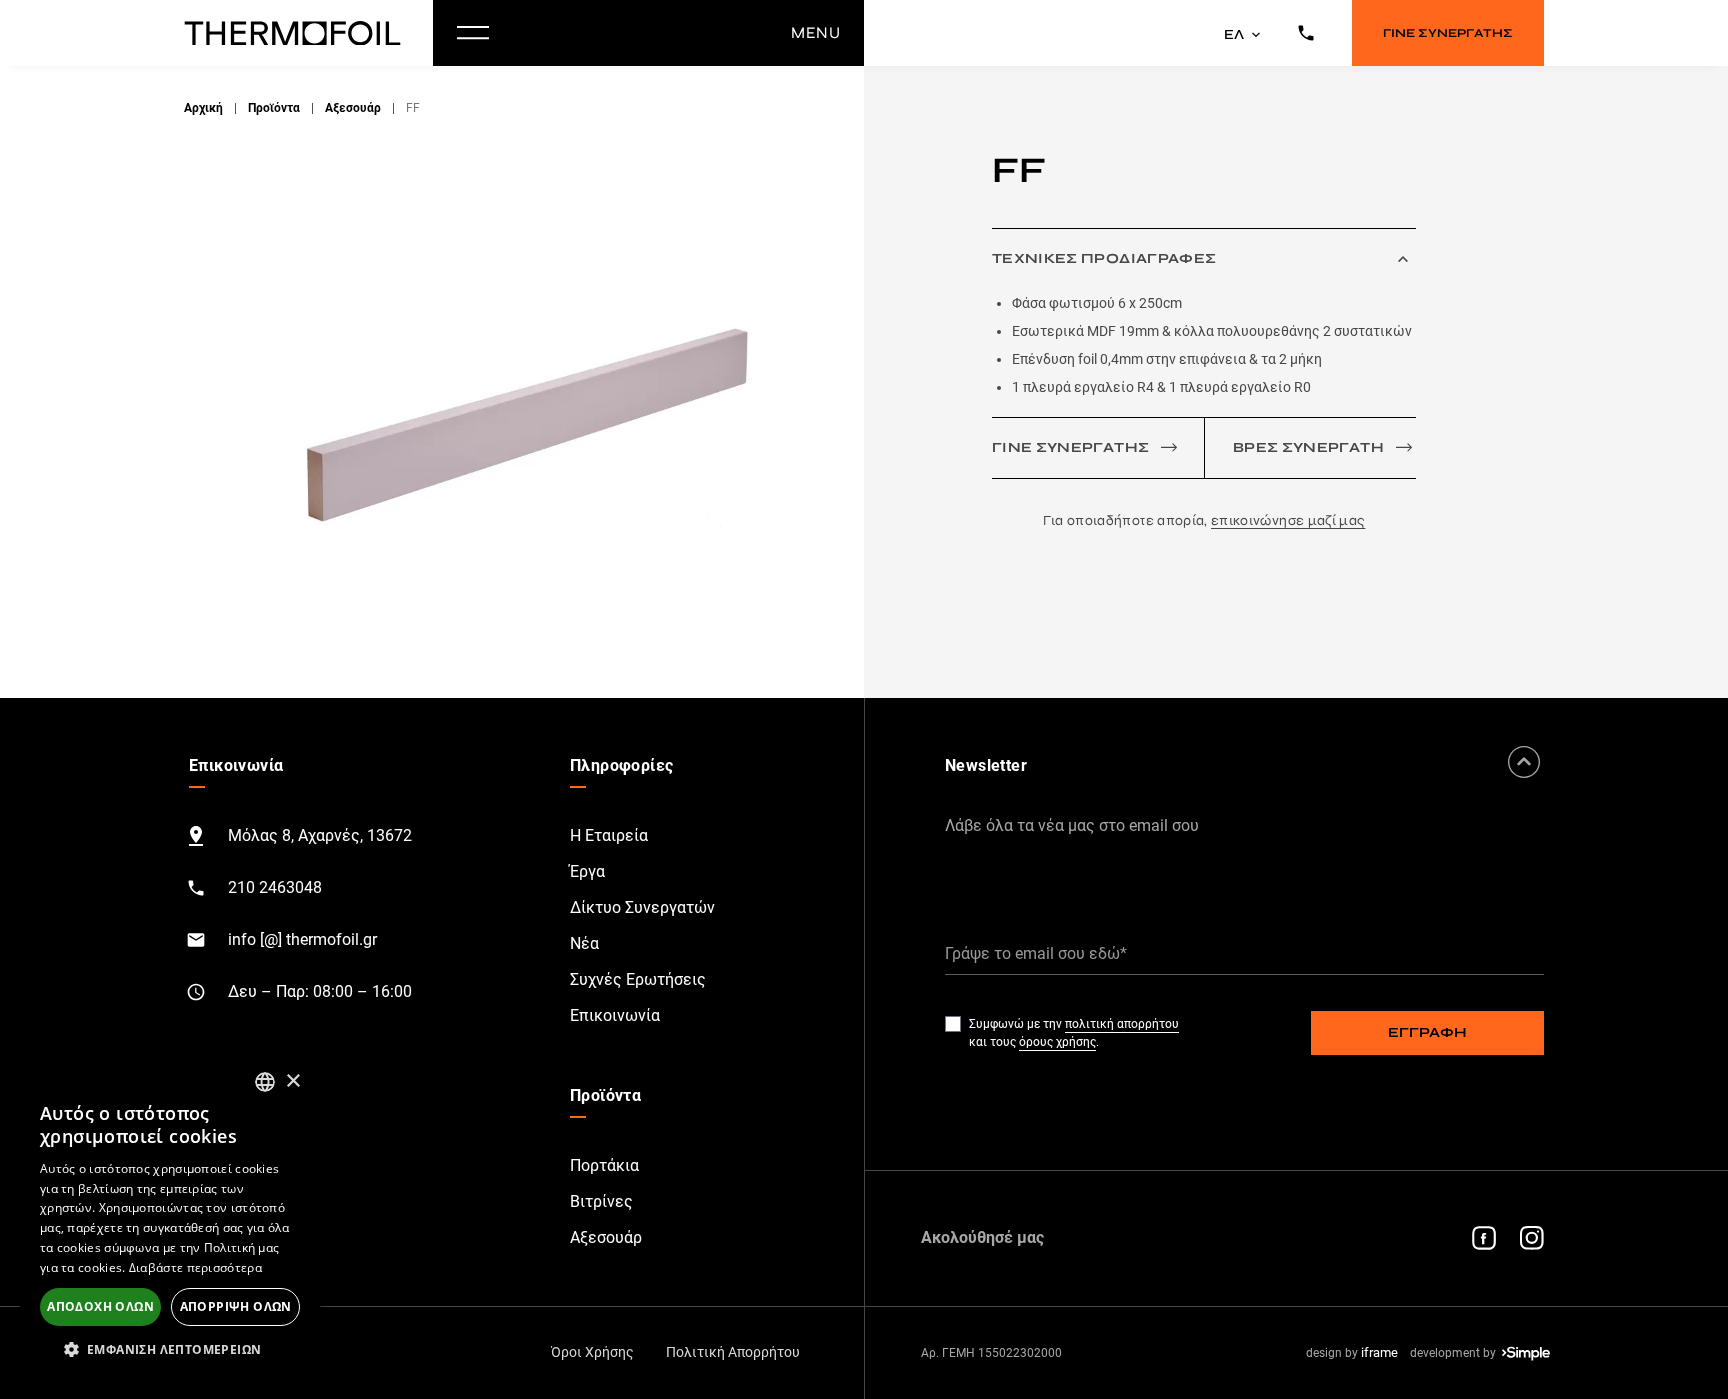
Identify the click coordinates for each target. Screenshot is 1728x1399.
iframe (1379, 1352)
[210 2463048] (1306, 33)
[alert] (170, 1218)
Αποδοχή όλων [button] (100, 1306)
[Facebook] (1484, 1238)
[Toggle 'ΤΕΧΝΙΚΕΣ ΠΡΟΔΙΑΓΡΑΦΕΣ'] (1403, 259)
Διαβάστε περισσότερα (195, 1267)
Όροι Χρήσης (592, 1352)
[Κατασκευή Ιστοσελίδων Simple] (1526, 1353)
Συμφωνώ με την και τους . (1074, 1033)
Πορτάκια (604, 1165)
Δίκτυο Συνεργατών (642, 907)
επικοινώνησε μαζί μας (1288, 520)
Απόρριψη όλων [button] (236, 1306)
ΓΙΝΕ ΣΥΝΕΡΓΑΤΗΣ (1448, 33)
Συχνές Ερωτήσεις (638, 979)
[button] (170, 1349)
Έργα (587, 871)
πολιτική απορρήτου (1122, 1024)
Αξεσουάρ (353, 108)
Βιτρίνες (601, 1201)
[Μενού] (473, 32)
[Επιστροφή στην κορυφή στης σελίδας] (1524, 762)
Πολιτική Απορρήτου (733, 1352)
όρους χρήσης (1057, 1042)
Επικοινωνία (615, 1015)
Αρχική (203, 108)
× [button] (292, 1081)
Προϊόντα (274, 108)
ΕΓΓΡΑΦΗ (1427, 1032)
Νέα (584, 943)
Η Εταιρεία (609, 835)
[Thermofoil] (296, 33)
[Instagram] (1532, 1238)
